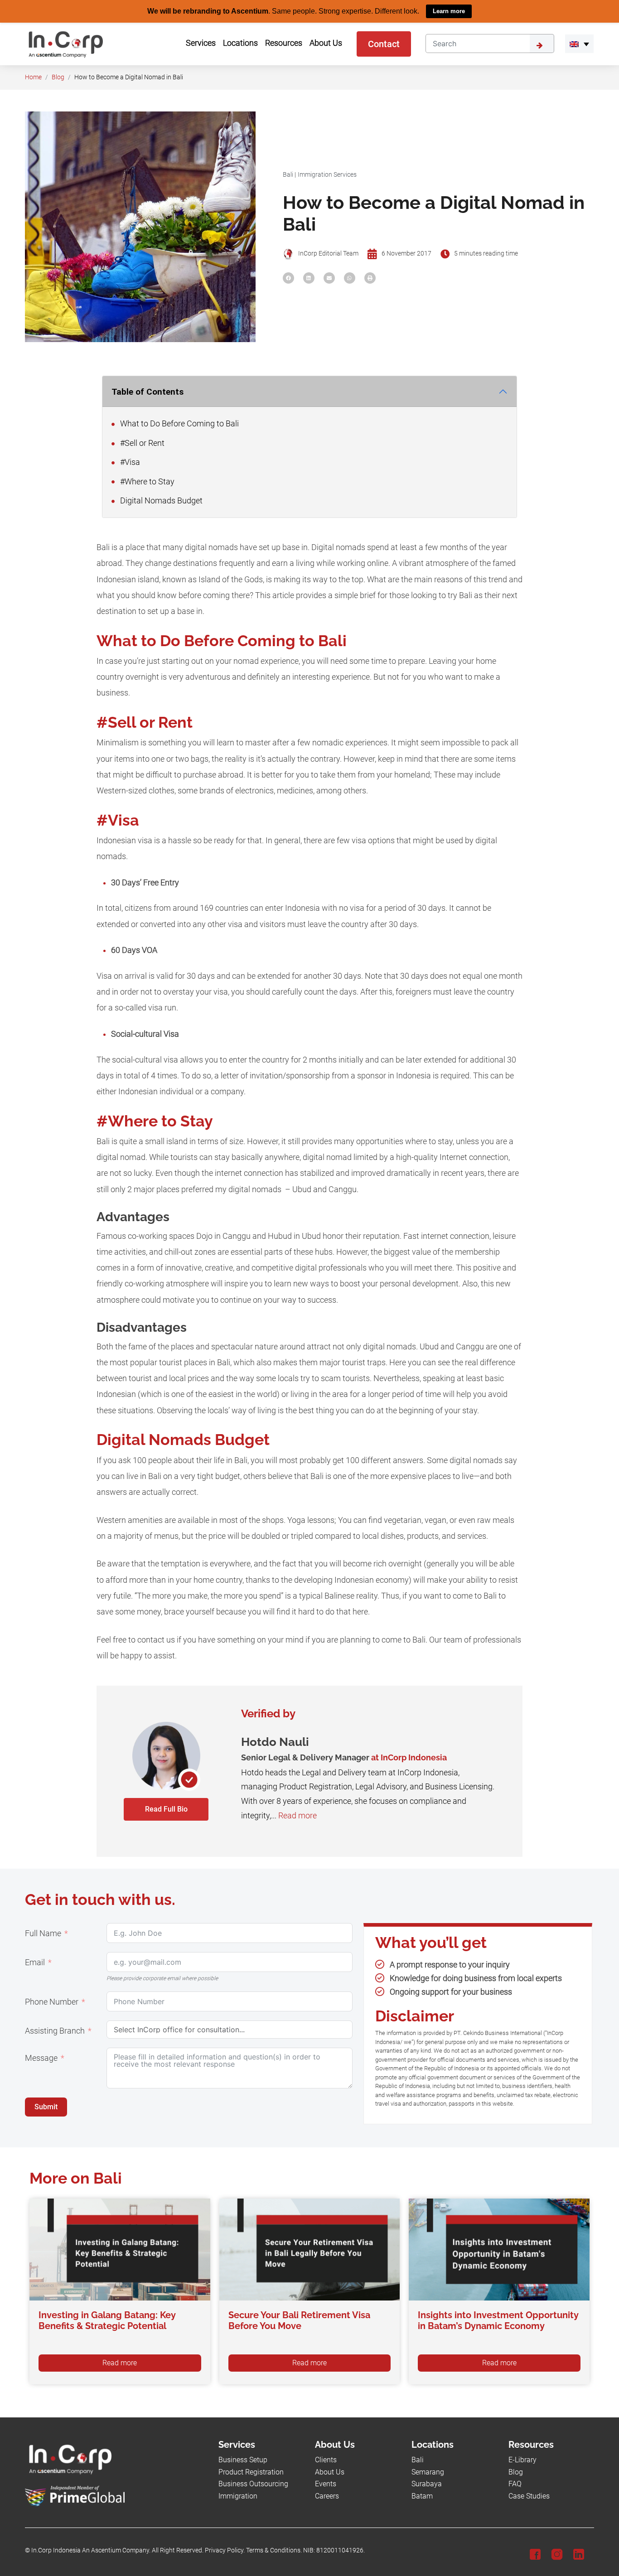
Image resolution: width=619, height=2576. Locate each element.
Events (326, 2484)
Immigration (238, 2496)
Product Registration (251, 2472)
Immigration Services (327, 174)
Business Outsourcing (253, 2484)
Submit (46, 2107)
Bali (288, 174)
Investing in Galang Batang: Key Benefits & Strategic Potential (107, 2320)
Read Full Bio (166, 1809)
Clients (326, 2460)
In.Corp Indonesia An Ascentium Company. (91, 2550)
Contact (384, 43)
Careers (327, 2496)
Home (33, 77)
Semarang (428, 2472)
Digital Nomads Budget (160, 500)
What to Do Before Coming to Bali (179, 424)
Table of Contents (147, 391)
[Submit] (542, 43)
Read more (297, 1815)
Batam (422, 2496)
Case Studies (529, 2496)
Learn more (449, 11)
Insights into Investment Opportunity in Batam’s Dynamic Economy (498, 2320)
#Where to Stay (146, 481)
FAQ (515, 2484)
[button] (579, 43)
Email (35, 1962)
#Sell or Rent (141, 443)
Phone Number (52, 2002)
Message (41, 2058)
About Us (330, 2472)
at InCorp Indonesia (409, 1757)
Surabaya (427, 2484)
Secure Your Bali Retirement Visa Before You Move (299, 2320)
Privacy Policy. (225, 2550)
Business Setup (243, 2460)
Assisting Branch (55, 2031)
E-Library (522, 2460)
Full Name (43, 1933)
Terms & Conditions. (274, 2550)
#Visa (129, 462)
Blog (58, 77)
